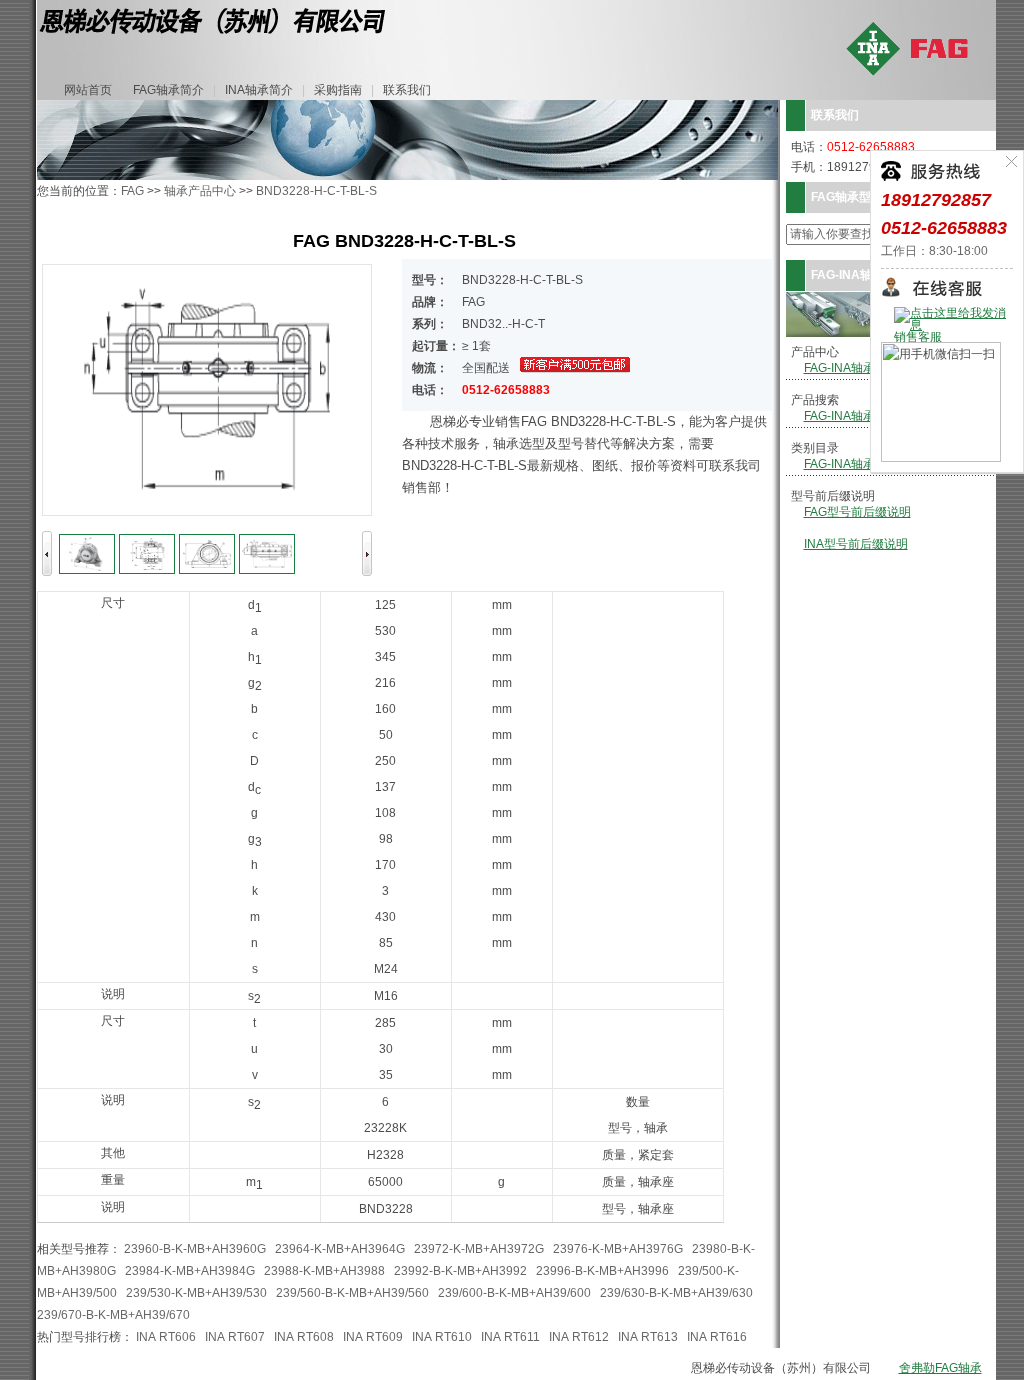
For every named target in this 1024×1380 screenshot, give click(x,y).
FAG (132, 191)
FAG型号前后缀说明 (857, 512)
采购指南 (338, 90)
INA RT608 (304, 1337)
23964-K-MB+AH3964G (340, 1249)
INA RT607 (235, 1337)
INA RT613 (648, 1337)
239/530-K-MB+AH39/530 (196, 1293)
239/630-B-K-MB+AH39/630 (676, 1293)
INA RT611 (510, 1337)
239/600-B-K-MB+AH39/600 (514, 1293)
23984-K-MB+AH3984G (190, 1271)
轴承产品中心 (200, 191)
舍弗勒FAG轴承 (940, 1368)
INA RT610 (442, 1337)
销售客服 (918, 337)
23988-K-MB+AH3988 (324, 1271)
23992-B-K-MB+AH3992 (460, 1271)
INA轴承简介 (259, 90)
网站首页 (88, 90)
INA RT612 (579, 1337)
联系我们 (407, 90)
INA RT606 (166, 1337)
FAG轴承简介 (168, 90)
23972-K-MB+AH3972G (479, 1249)
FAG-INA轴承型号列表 (863, 368)
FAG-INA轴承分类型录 (863, 464)
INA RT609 (373, 1337)
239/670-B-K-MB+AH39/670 (113, 1315)
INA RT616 (717, 1337)
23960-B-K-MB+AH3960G (195, 1249)
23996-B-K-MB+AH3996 (602, 1271)
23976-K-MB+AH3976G (618, 1249)
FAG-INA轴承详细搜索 (863, 416)
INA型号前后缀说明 (856, 544)
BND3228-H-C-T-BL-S (316, 191)
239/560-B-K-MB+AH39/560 (352, 1293)
